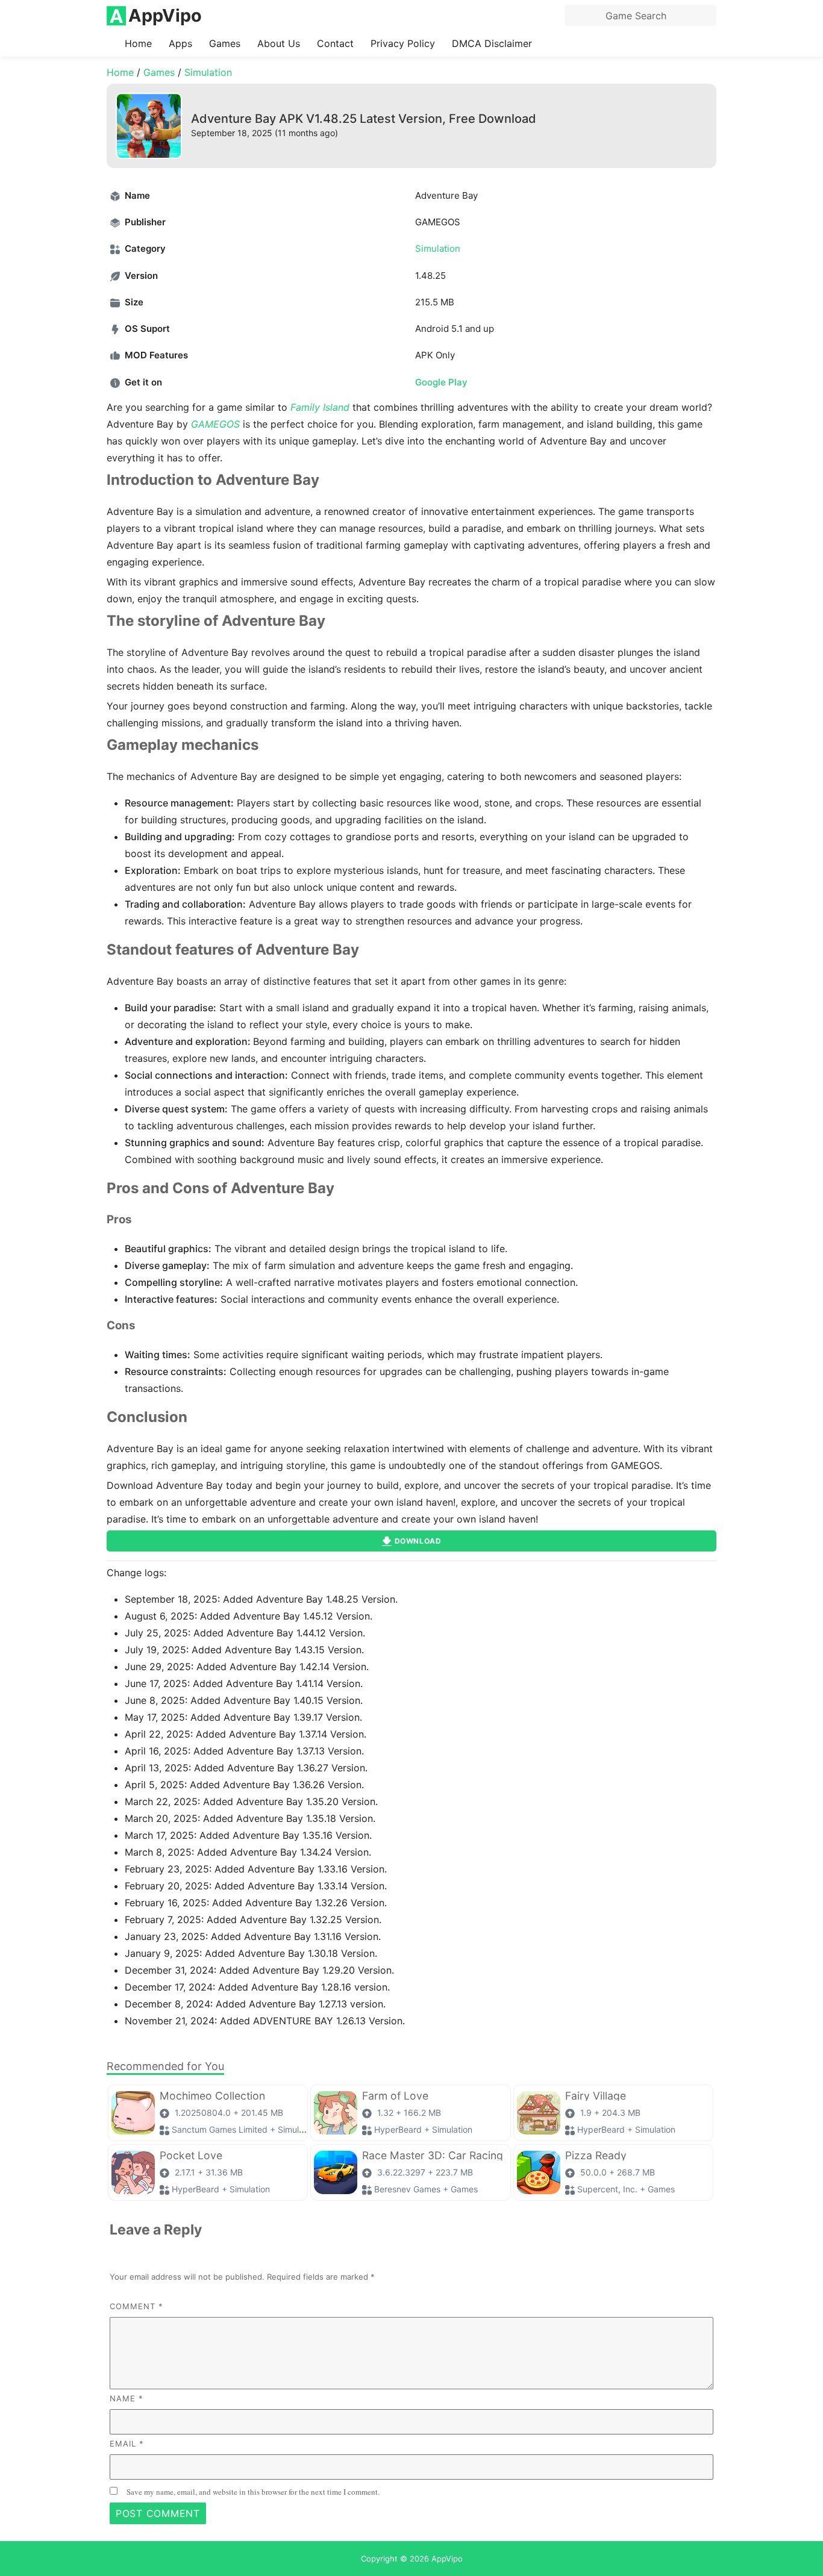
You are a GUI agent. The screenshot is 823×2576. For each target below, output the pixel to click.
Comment (136, 2306)
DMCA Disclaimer (492, 43)
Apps (180, 43)
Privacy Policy (403, 43)
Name (127, 2398)
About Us (279, 43)
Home (138, 43)
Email (127, 2443)
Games (225, 43)
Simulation (208, 72)
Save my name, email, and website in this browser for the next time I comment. (253, 2492)
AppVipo (447, 2559)
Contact (335, 43)
